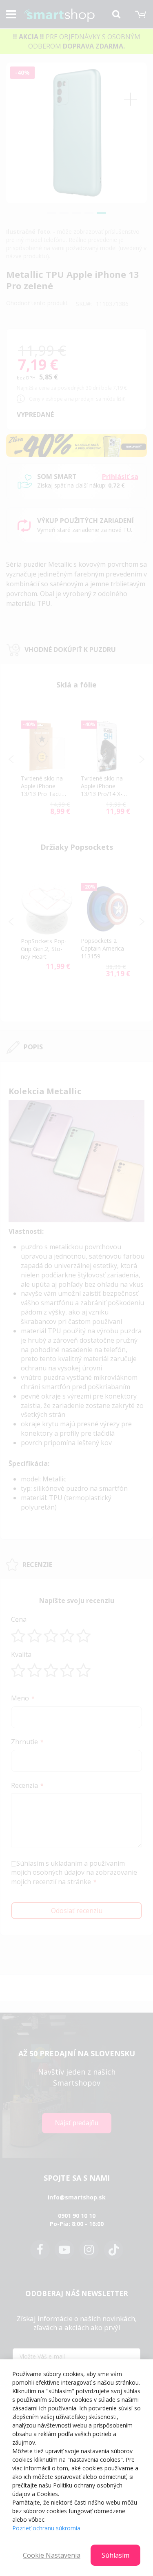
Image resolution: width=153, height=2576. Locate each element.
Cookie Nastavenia (52, 2555)
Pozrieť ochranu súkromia (46, 2528)
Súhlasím (115, 2555)
